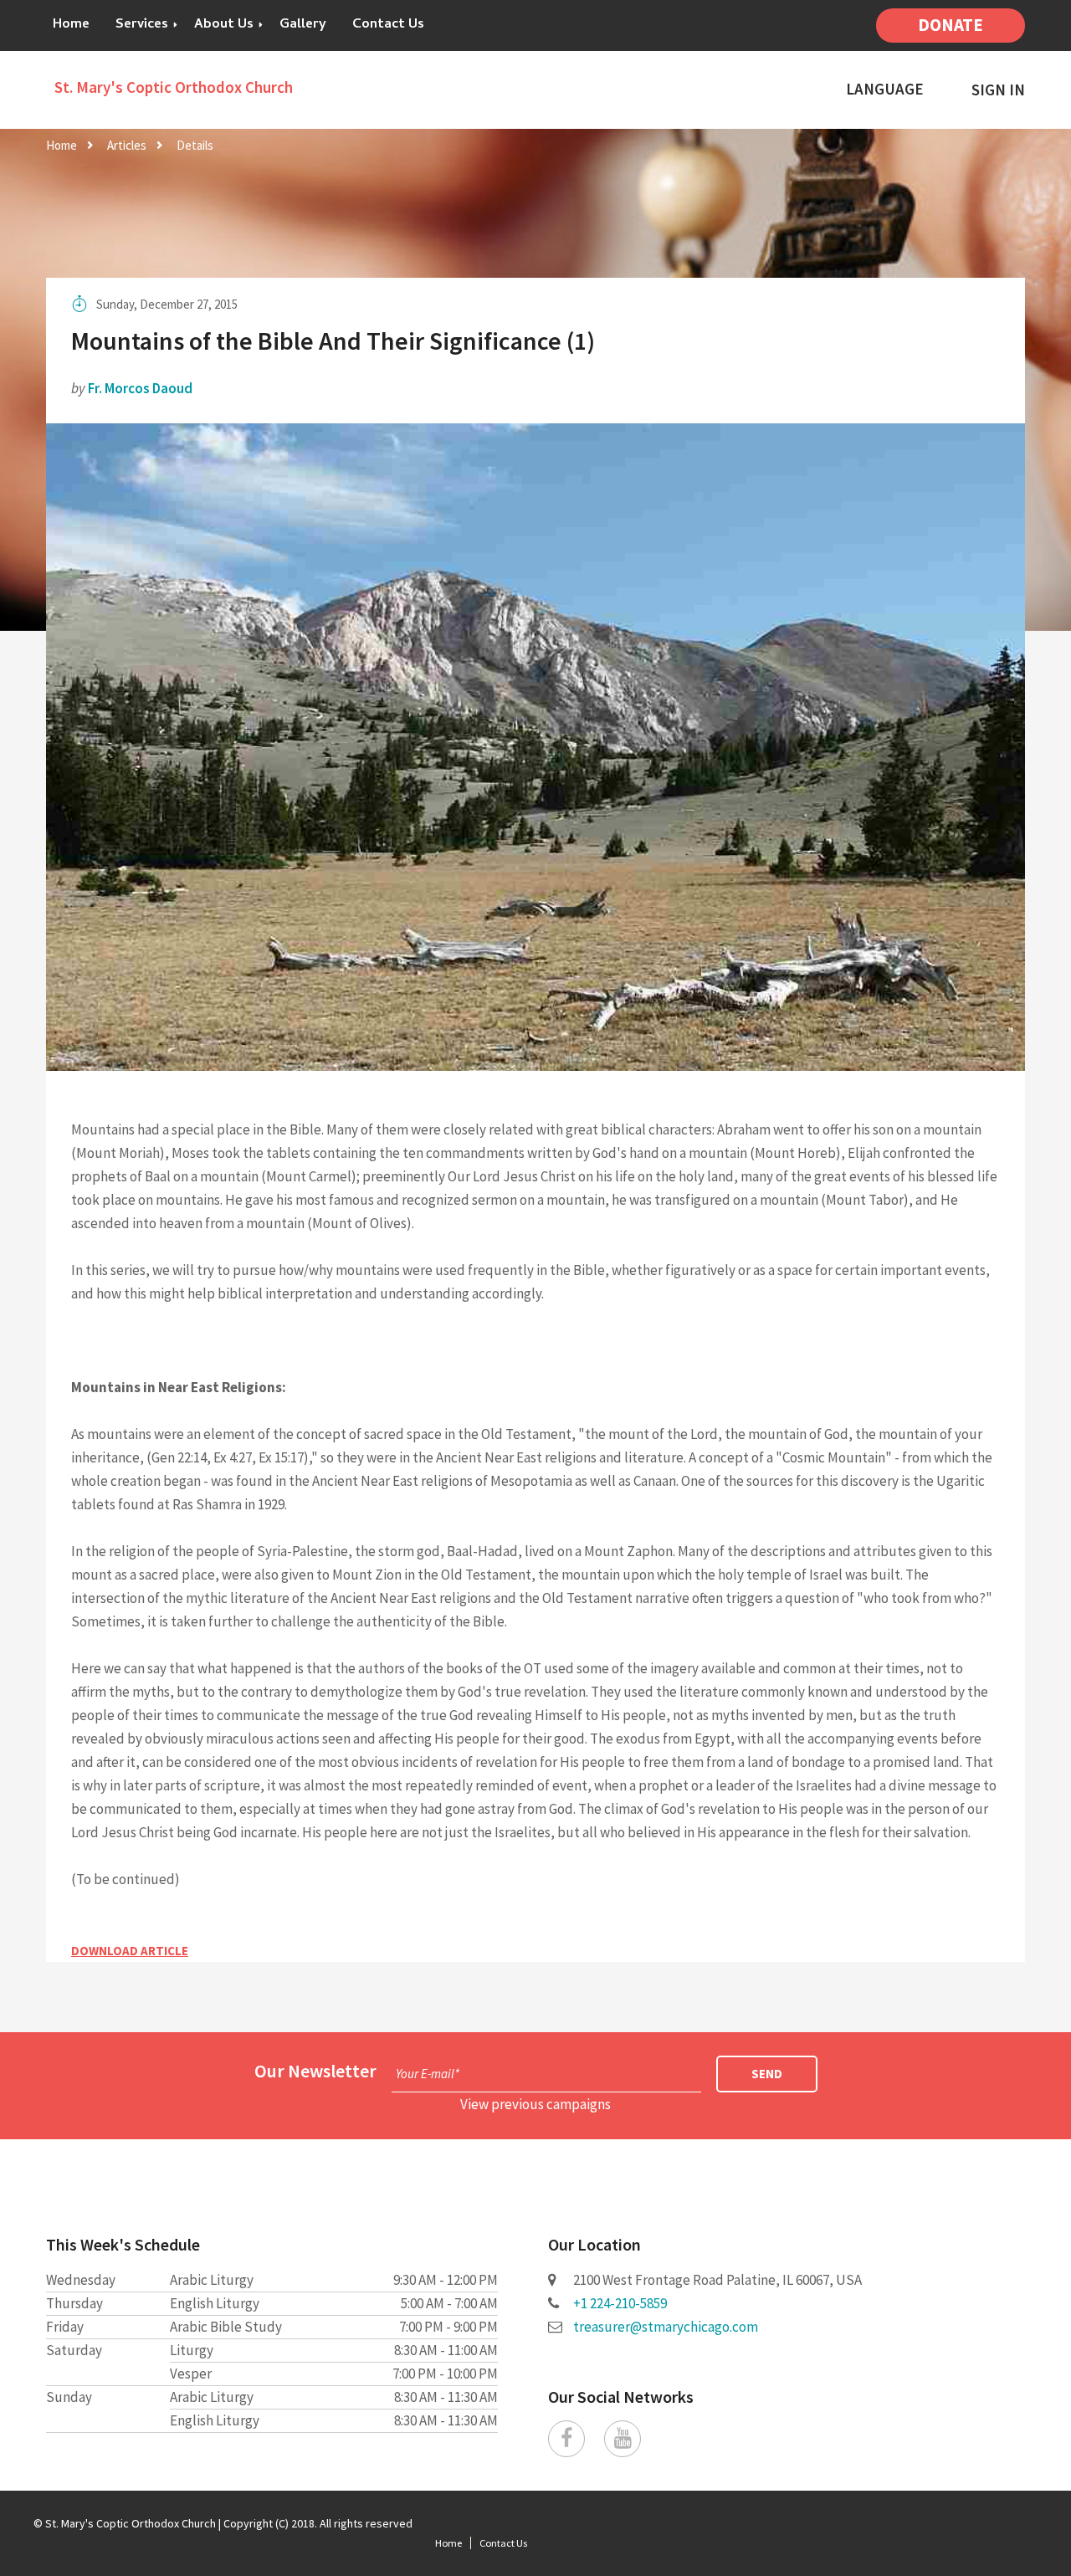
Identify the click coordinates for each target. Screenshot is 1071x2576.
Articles (127, 145)
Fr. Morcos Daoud (140, 388)
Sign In (998, 90)
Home (71, 25)
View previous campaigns (535, 2104)
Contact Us (388, 25)
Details (195, 145)
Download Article (130, 1951)
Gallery (303, 25)
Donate (951, 25)
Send (767, 2074)
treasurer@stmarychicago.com (666, 2327)
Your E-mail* (428, 2074)
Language (885, 89)
